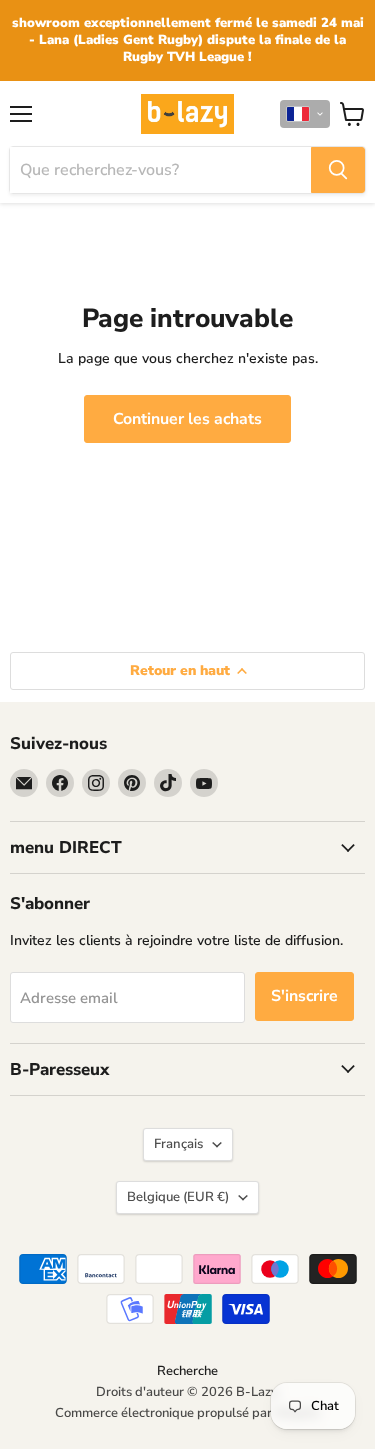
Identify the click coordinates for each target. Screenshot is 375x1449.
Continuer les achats (187, 419)
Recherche (187, 1371)
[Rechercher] (338, 170)
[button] (305, 114)
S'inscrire (304, 996)
